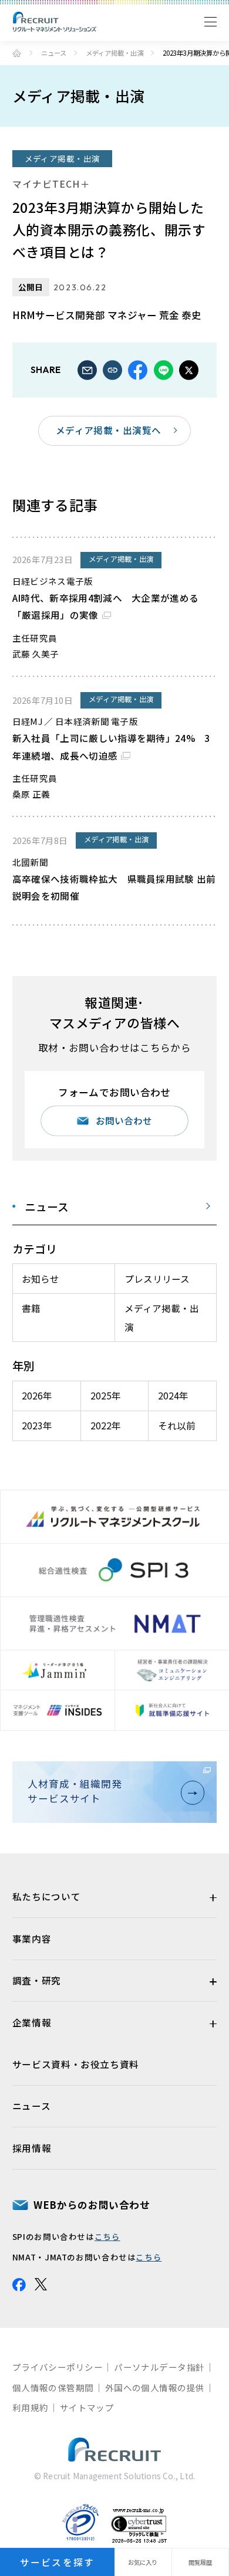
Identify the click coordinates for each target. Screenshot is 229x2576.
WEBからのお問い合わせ (92, 2205)
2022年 (106, 1425)
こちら (107, 2236)
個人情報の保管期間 (53, 2387)
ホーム (17, 53)
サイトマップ (87, 2407)
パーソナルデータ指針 (159, 2367)
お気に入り (143, 2562)
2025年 (106, 1395)
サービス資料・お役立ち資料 (76, 2064)
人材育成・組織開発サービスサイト (75, 1791)
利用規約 (31, 2407)
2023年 (37, 1425)
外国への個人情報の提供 (155, 2387)
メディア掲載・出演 (114, 53)
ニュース (54, 53)
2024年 (173, 1395)
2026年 (37, 1395)
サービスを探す (57, 2562)
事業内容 (32, 1938)
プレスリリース (157, 1279)
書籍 (31, 1308)
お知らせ (41, 1279)
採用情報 (32, 2148)
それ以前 (177, 1425)
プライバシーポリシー (58, 2367)
